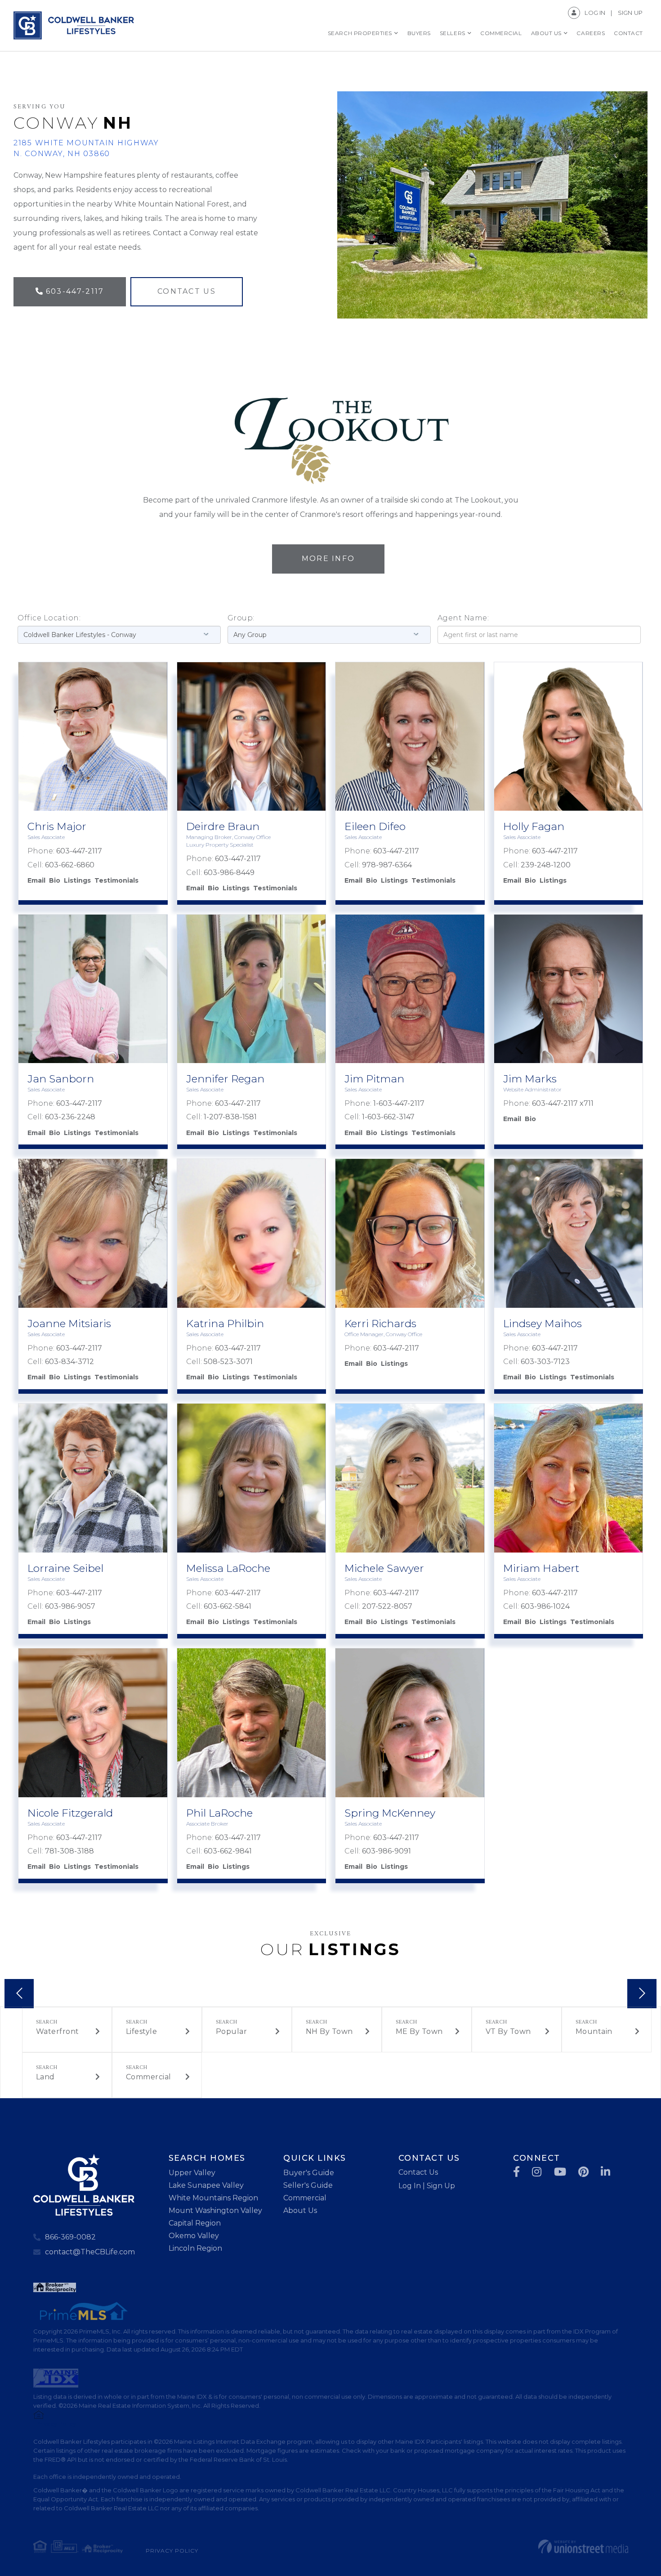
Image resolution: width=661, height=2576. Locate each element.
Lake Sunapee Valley (206, 2185)
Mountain (594, 2031)
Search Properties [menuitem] (360, 33)
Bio (55, 880)
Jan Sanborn (61, 1079)
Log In (595, 13)
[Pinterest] (584, 2172)
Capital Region (195, 2223)
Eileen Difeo (375, 826)
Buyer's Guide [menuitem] (309, 2173)
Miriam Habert (541, 1568)
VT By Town (508, 2031)
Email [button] (36, 880)
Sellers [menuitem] (453, 33)
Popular (232, 2031)
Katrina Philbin (225, 1324)
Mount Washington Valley (215, 2210)
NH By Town (329, 2031)
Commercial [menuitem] (501, 33)
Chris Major (57, 826)
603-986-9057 (70, 1606)
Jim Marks (530, 1079)
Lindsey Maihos (543, 1324)
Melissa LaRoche (228, 1568)
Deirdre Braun (223, 826)
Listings (77, 880)
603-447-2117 (75, 291)
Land (45, 2077)
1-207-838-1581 (230, 1117)
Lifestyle (142, 2031)
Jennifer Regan (225, 1079)
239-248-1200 (546, 865)
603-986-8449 (229, 873)
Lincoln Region (195, 2248)
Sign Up (630, 13)
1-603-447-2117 (399, 1103)
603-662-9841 (228, 1851)
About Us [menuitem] (546, 33)
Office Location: (49, 618)
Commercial (149, 2077)
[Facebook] (517, 2172)
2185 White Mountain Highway (86, 148)
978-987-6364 (387, 865)
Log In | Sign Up (427, 2186)
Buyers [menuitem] (419, 33)
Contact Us (187, 291)
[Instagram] (537, 2172)
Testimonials (116, 880)
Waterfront (58, 2031)
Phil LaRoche (219, 1813)
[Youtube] (561, 2172)
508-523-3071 (228, 1362)
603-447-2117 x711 (563, 1103)
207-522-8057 (387, 1606)
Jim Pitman (374, 1079)
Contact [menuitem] (628, 33)
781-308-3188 (69, 1851)
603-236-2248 (70, 1117)
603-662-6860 (70, 865)
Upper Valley (192, 2173)
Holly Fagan (534, 826)
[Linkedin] (606, 2172)
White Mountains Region (213, 2198)
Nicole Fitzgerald (70, 1813)
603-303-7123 (545, 1362)
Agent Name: (463, 618)
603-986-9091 (386, 1851)
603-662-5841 (228, 1606)
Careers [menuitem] (591, 33)
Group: (241, 618)
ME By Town (419, 2031)
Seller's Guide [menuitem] (308, 2185)
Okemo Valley (194, 2236)
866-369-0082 (70, 2237)
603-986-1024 (545, 1606)
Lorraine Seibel (65, 1568)
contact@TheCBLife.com (90, 2252)
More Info (328, 559)
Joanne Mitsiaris (69, 1324)
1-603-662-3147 (388, 1117)
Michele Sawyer (384, 1568)
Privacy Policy (172, 2551)
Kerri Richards (380, 1324)
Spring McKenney (390, 1813)
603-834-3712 (69, 1362)
